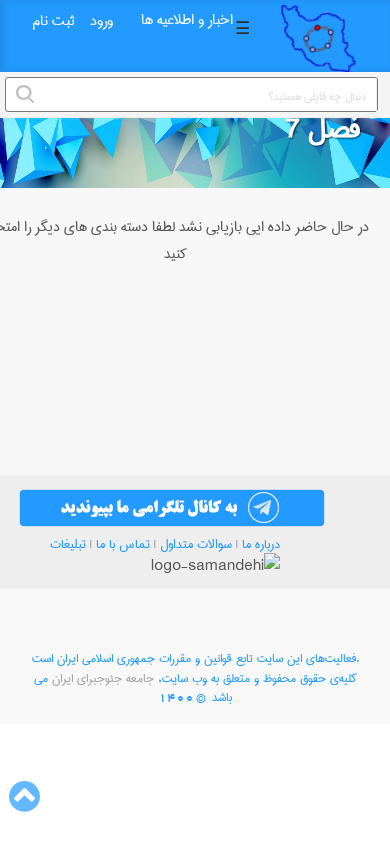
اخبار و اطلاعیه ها (187, 20)
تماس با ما (123, 544)
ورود (101, 21)
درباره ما (261, 544)
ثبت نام (53, 21)
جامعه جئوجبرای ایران (103, 678)
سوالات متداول (196, 544)
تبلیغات (68, 544)
